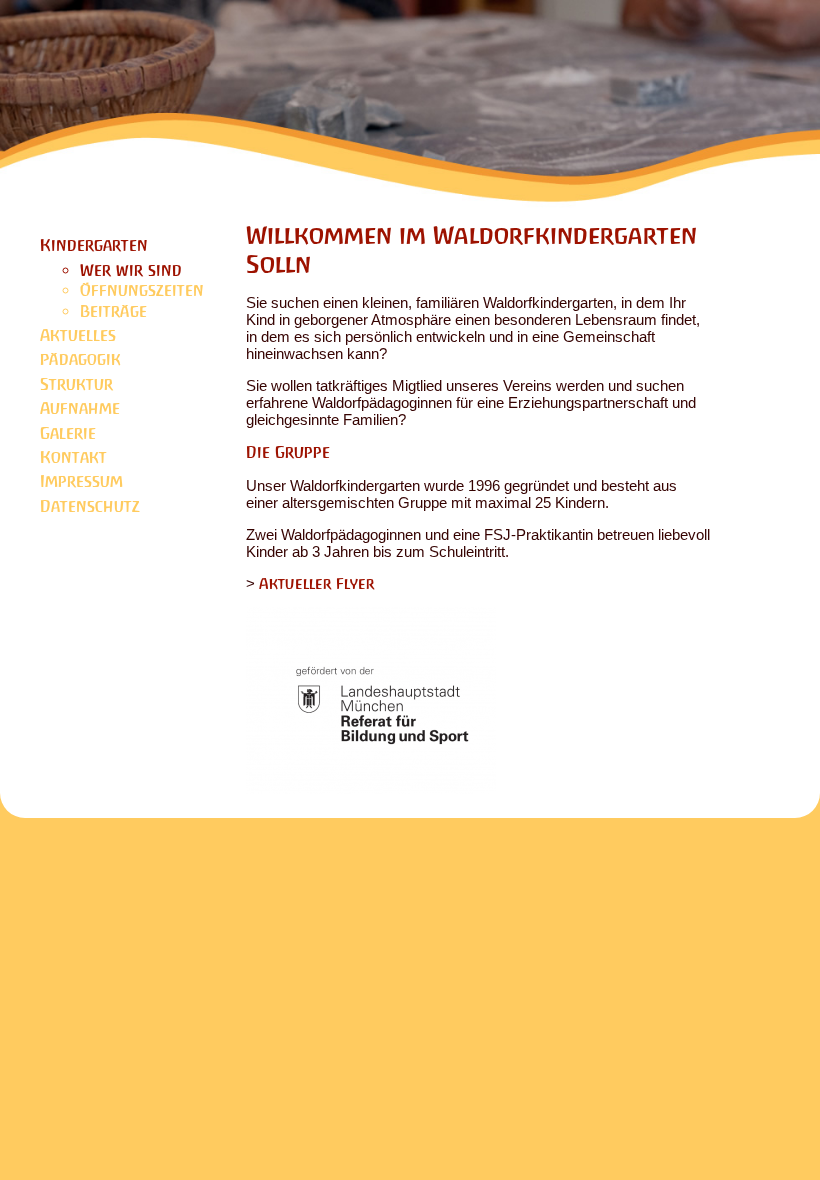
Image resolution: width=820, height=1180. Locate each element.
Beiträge (113, 311)
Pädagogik (80, 359)
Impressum (81, 481)
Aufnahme (80, 408)
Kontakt (73, 457)
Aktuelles (78, 335)
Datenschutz (90, 506)
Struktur (76, 384)
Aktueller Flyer (317, 583)
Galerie (68, 433)
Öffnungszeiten (142, 290)
